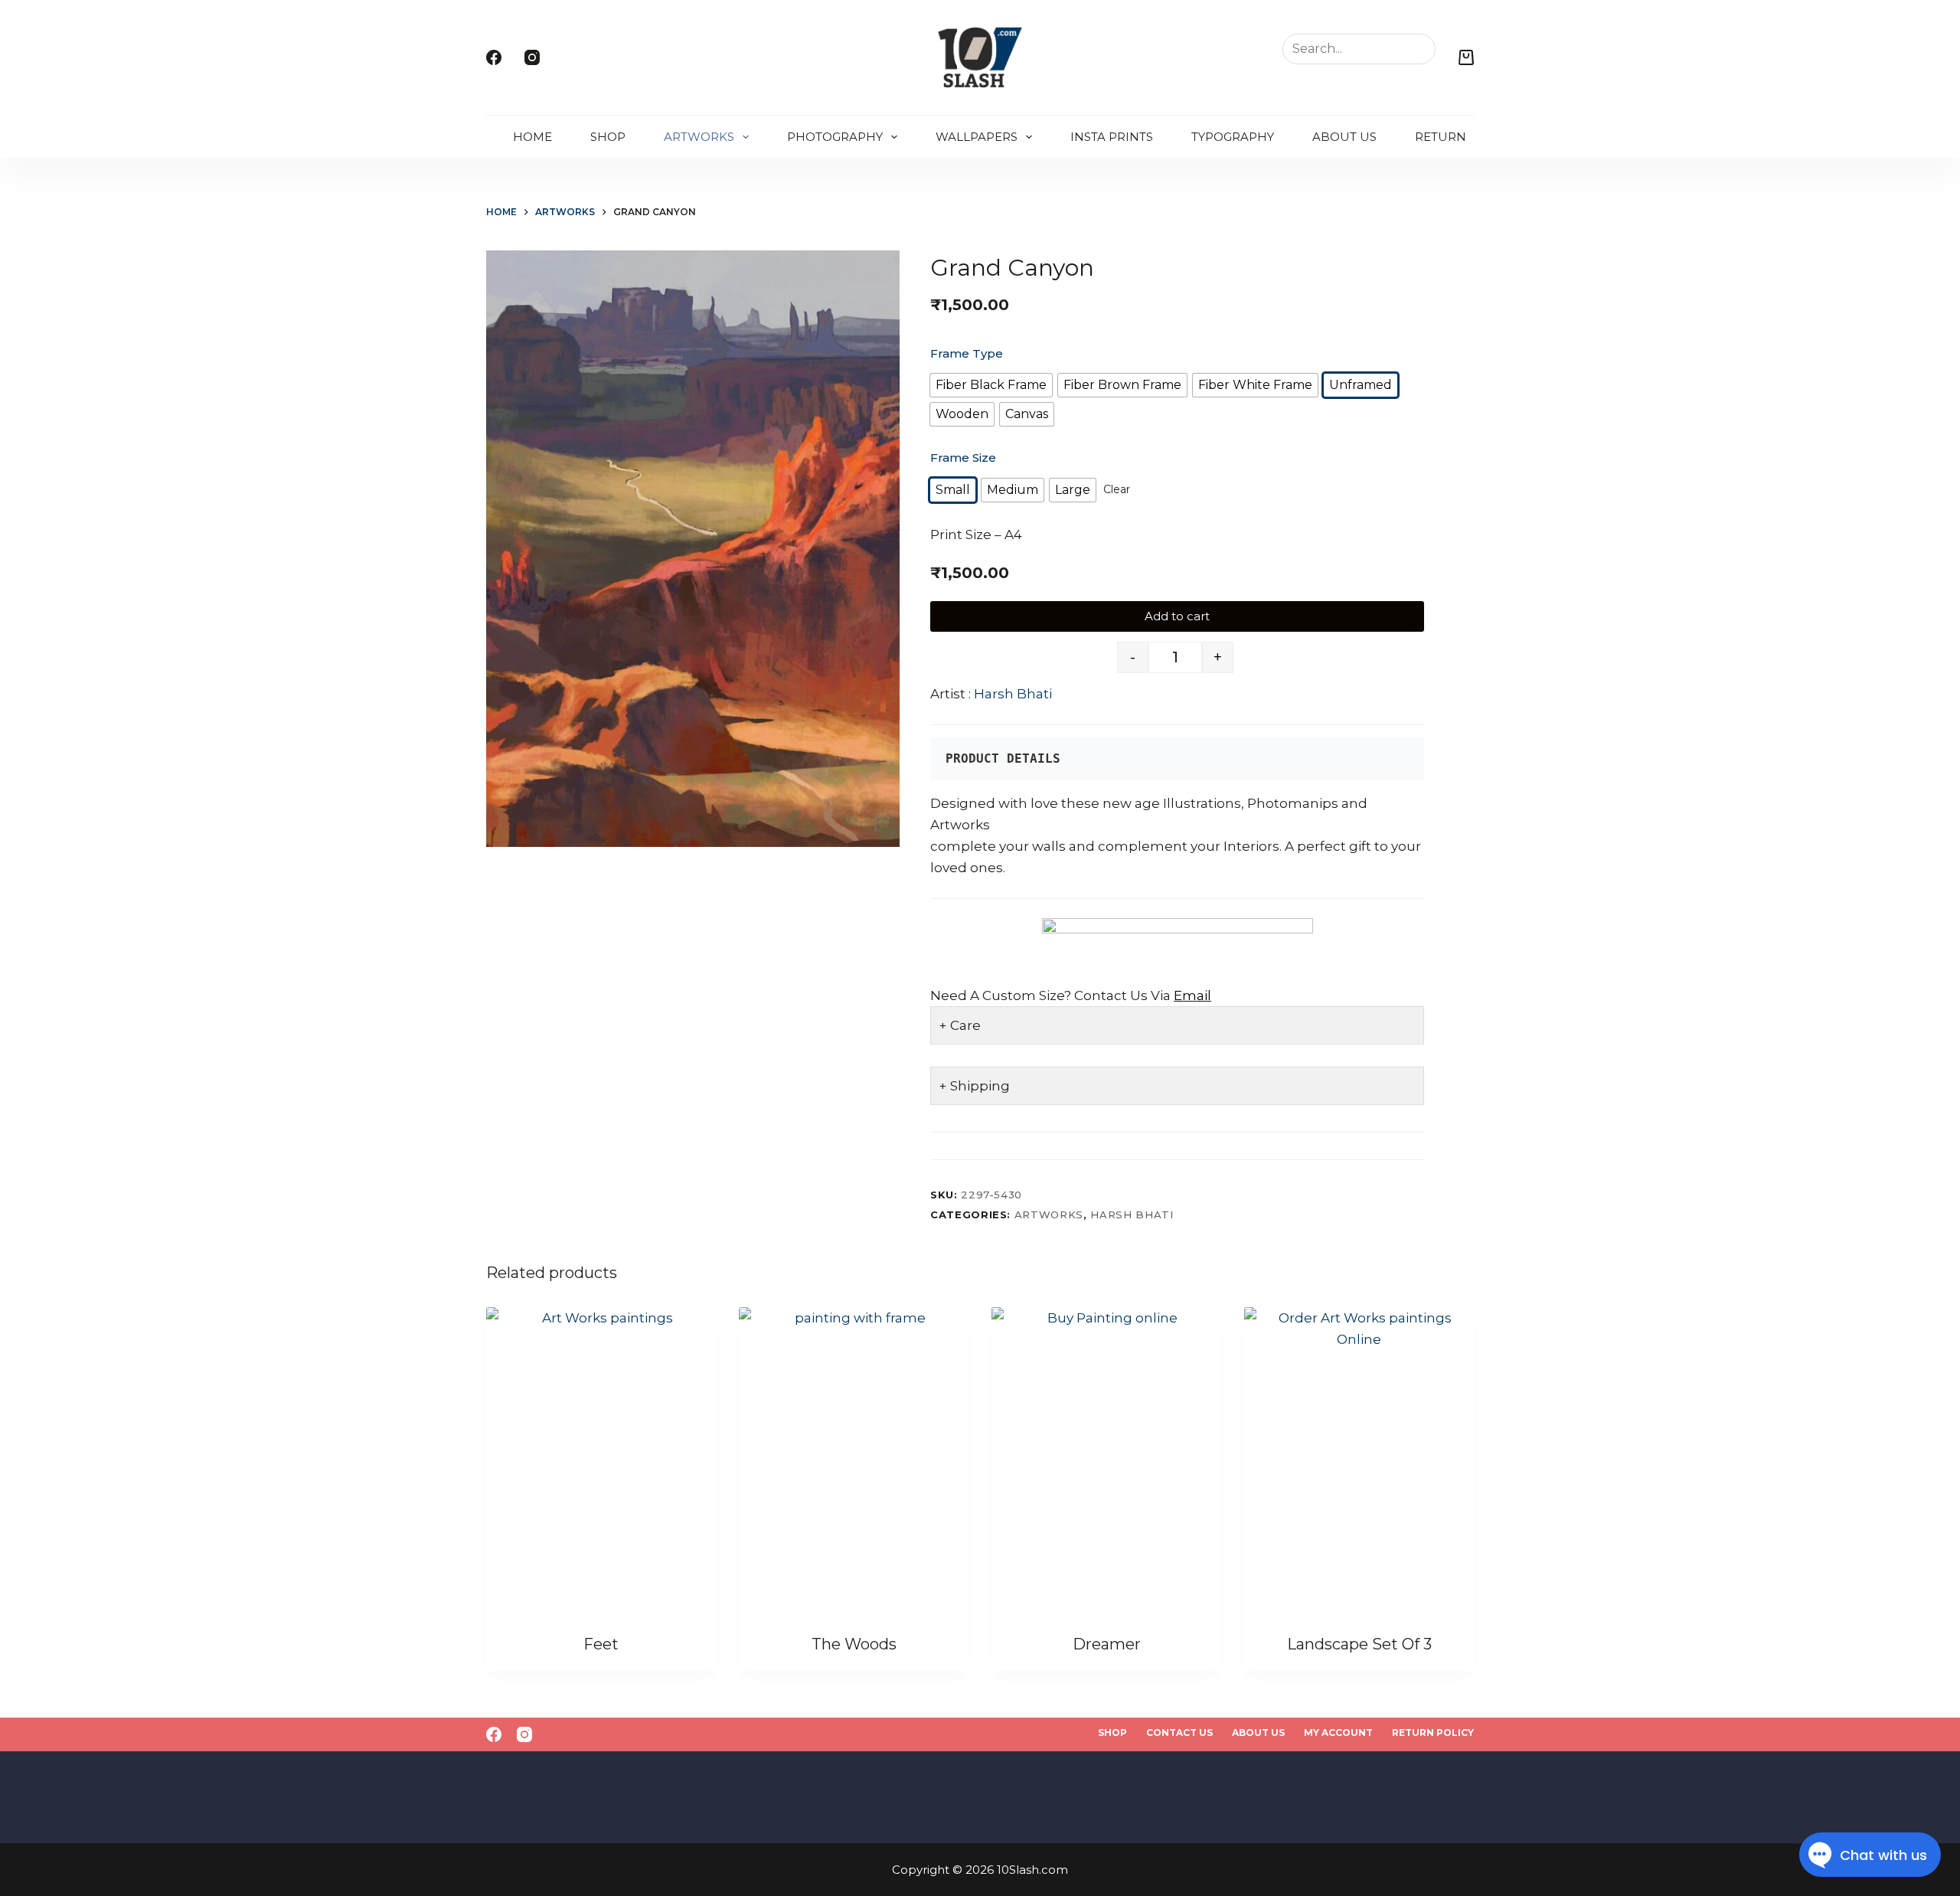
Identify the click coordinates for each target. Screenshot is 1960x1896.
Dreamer (1107, 1644)
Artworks (699, 137)
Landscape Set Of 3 (1359, 1644)
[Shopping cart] (1466, 57)
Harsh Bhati (1013, 694)
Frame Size (963, 458)
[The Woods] (854, 1460)
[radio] (991, 385)
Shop (608, 137)
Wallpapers (977, 137)
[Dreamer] (1106, 1460)
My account (1338, 1733)
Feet (601, 1644)
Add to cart (1177, 616)
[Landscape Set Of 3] (1359, 1460)
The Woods (854, 1644)
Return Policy (1464, 137)
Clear (1117, 489)
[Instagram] (532, 57)
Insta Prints (1112, 137)
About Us (1344, 137)
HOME (532, 137)
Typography (1233, 137)
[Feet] (601, 1460)
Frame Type (967, 353)
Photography (835, 137)
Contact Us (1179, 1733)
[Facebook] (494, 57)
